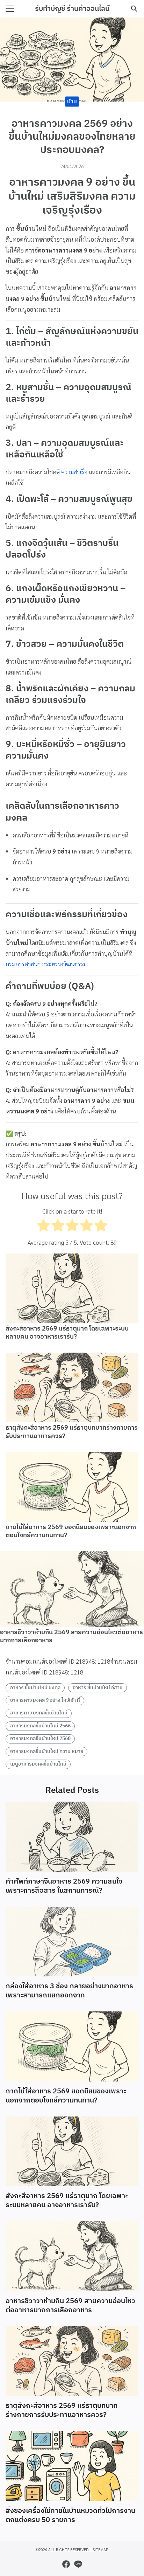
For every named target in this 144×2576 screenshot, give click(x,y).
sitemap (100, 2550)
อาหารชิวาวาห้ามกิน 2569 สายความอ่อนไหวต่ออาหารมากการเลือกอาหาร (71, 1636)
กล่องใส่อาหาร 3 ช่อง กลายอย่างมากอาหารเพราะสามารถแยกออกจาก (69, 1991)
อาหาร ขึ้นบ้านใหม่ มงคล (35, 1688)
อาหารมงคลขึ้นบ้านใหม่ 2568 (40, 1739)
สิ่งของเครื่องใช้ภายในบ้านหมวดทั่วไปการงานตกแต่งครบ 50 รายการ (70, 2516)
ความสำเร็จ (74, 472)
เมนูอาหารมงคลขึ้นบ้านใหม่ (38, 1764)
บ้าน (72, 101)
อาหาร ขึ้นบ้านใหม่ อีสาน (98, 1688)
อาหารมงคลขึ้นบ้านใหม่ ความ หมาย (47, 1752)
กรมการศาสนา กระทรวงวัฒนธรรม (46, 964)
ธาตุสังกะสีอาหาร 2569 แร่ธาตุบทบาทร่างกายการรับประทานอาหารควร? (72, 1432)
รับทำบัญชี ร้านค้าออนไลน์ (72, 9)
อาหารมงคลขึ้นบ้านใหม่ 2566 (40, 1726)
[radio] (44, 1227)
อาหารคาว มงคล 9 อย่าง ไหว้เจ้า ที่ (45, 1700)
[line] (78, 2564)
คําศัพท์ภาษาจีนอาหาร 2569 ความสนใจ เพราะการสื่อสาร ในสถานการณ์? (64, 1886)
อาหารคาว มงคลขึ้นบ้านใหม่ (39, 1713)
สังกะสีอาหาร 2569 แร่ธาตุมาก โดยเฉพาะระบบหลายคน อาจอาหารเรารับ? (67, 1333)
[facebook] (66, 2564)
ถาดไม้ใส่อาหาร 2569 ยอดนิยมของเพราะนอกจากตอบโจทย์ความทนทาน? (71, 1531)
